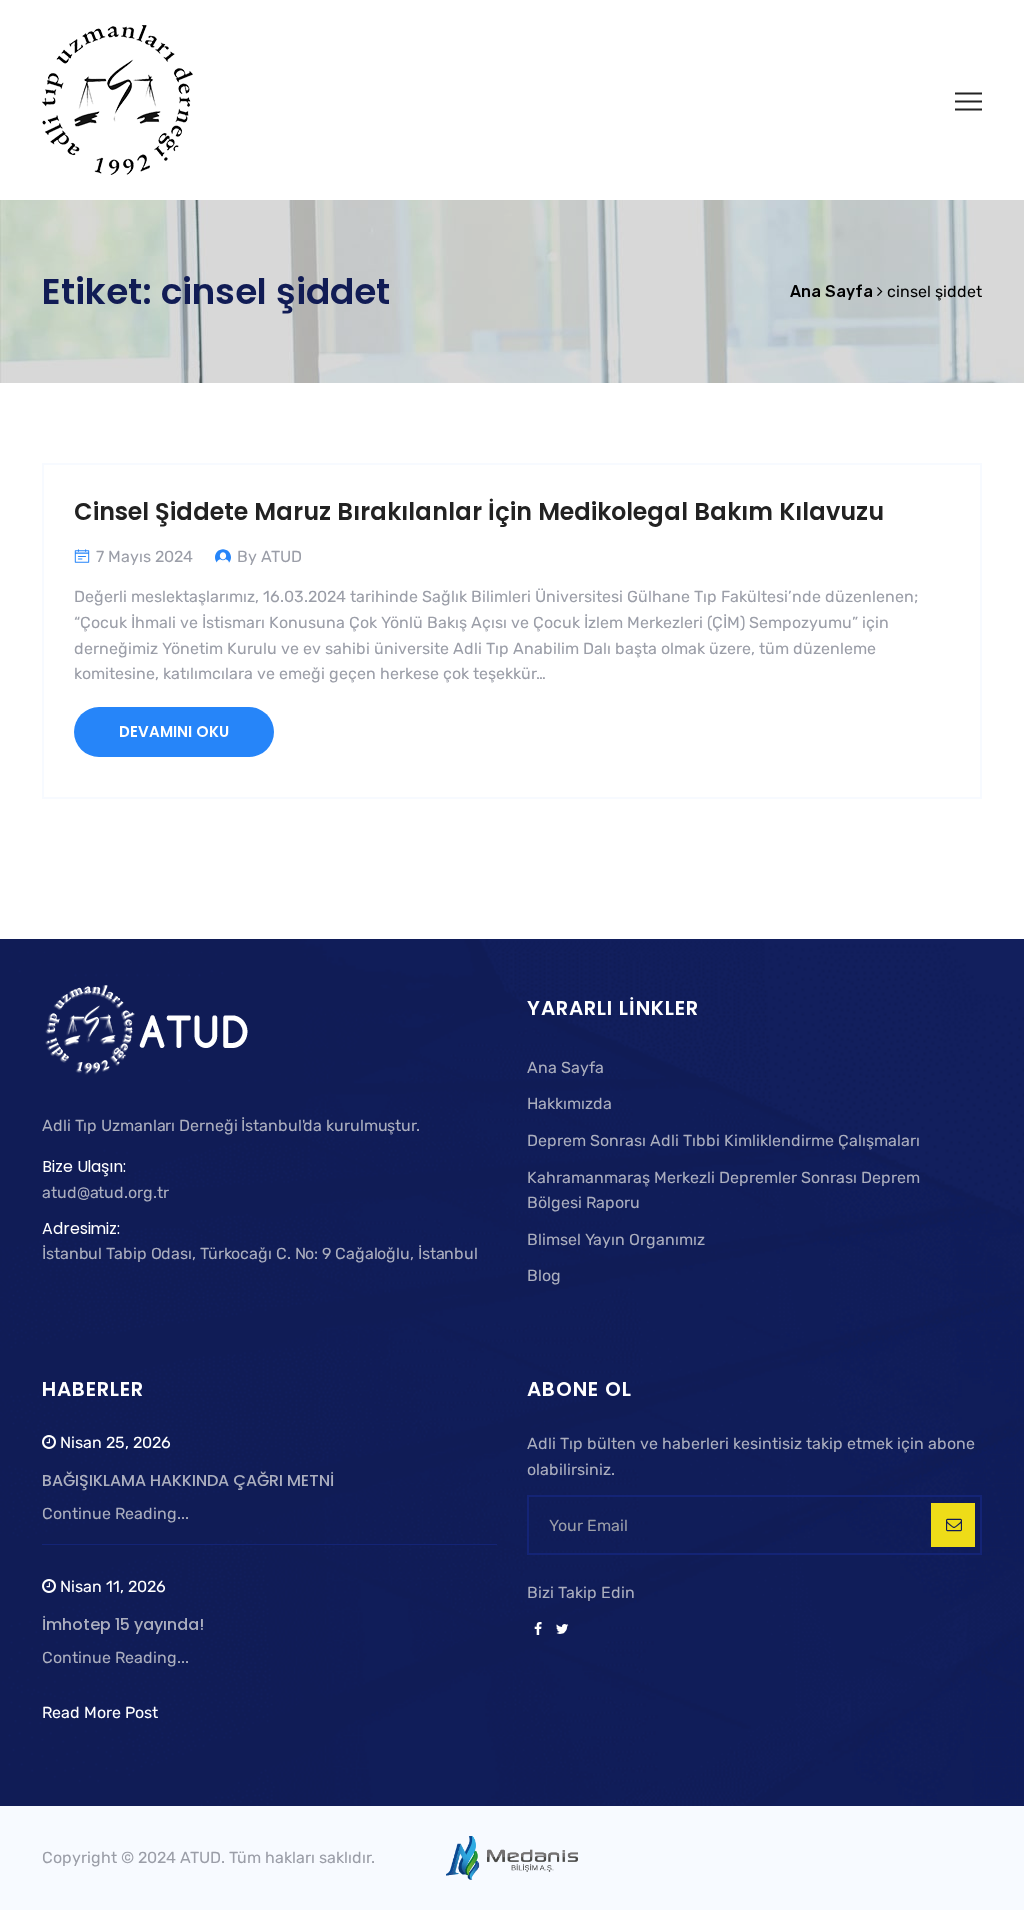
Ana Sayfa (565, 1067)
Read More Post (100, 1712)
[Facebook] (538, 1630)
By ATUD (269, 556)
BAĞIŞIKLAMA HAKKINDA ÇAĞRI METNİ (188, 1480)
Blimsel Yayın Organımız (616, 1239)
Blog (544, 1275)
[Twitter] (559, 1630)
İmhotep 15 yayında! (123, 1624)
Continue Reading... (115, 1513)
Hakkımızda (569, 1103)
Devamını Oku (174, 731)
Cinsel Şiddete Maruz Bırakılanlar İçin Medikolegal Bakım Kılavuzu (479, 511)
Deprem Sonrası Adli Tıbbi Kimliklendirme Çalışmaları (723, 1140)
